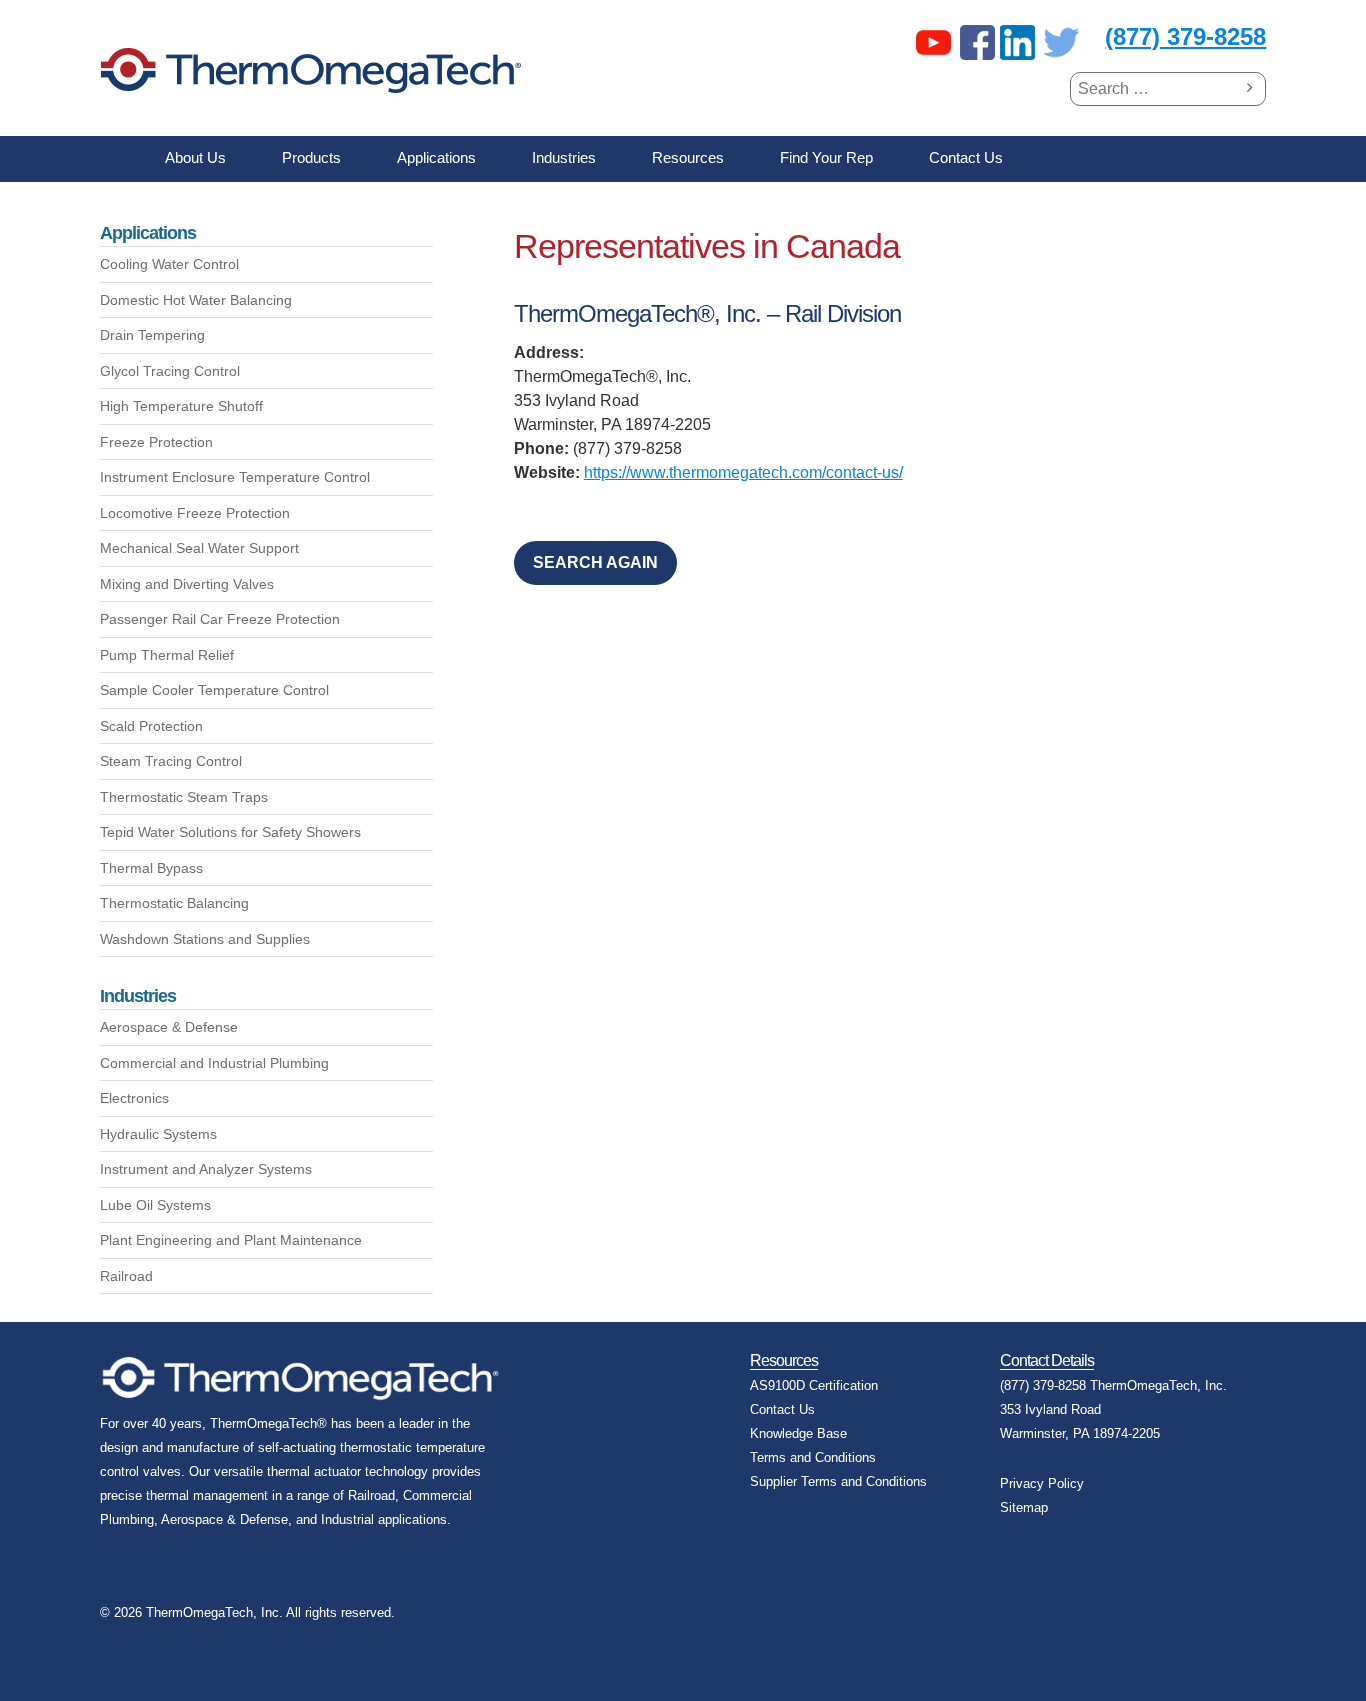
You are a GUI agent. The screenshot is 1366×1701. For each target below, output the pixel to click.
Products (311, 157)
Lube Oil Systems (155, 1205)
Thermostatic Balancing (174, 903)
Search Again (595, 562)
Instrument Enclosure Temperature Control (235, 477)
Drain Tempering (152, 335)
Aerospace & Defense (169, 1027)
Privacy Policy (1042, 1483)
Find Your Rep (826, 157)
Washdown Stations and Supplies (205, 939)
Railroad (126, 1276)
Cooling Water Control (169, 264)
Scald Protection (151, 726)
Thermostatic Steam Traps (184, 797)
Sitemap (1024, 1507)
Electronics (134, 1098)
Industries (564, 157)
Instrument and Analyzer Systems (206, 1169)
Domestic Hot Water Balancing (196, 300)
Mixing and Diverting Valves (187, 584)
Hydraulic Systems (158, 1134)
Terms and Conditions (813, 1457)
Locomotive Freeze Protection (195, 513)
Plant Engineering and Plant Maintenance (231, 1240)
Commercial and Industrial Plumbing (214, 1063)
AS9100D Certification (814, 1385)
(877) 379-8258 (1185, 36)
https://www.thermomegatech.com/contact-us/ (743, 472)
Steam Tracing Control (171, 761)
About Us (195, 157)
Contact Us (966, 157)
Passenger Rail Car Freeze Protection (220, 619)
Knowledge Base (798, 1433)
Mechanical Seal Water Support (199, 548)
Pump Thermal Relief (167, 655)
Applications (436, 157)
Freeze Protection (156, 442)
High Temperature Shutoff (181, 406)
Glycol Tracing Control (170, 371)
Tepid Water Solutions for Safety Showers (230, 832)
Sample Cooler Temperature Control (214, 690)
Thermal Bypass (151, 868)
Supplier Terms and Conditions (838, 1481)
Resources (688, 157)
